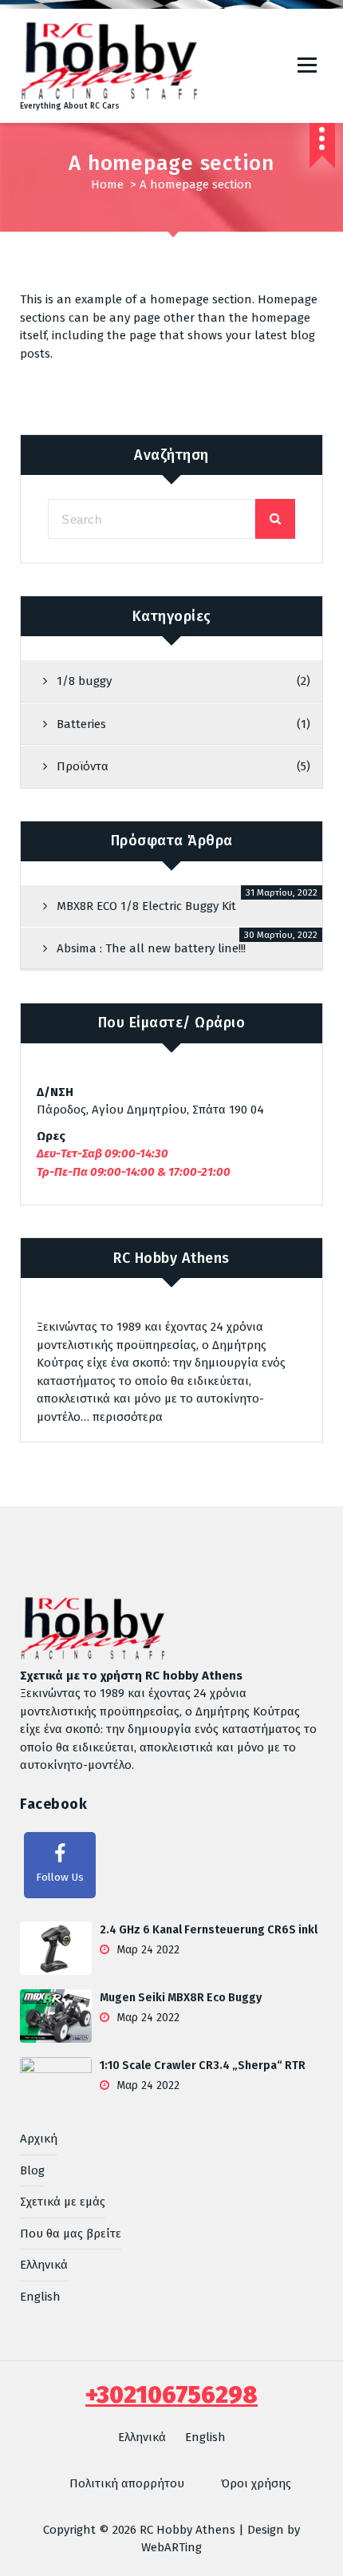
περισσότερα (128, 1417)
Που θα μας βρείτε (71, 2234)
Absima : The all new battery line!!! (151, 948)
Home (107, 184)
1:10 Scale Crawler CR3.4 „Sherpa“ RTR (203, 2066)
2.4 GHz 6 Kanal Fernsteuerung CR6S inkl (209, 1930)
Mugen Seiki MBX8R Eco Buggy (181, 1998)
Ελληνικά (44, 2265)
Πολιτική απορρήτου (127, 2483)
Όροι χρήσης (256, 2483)
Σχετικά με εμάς (63, 2202)
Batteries (81, 724)
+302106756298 (171, 2395)
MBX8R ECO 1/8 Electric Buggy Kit (146, 906)
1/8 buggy (84, 681)
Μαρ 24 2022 (146, 1950)
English (40, 2297)
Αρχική (39, 2139)
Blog (32, 2170)
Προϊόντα (83, 766)
